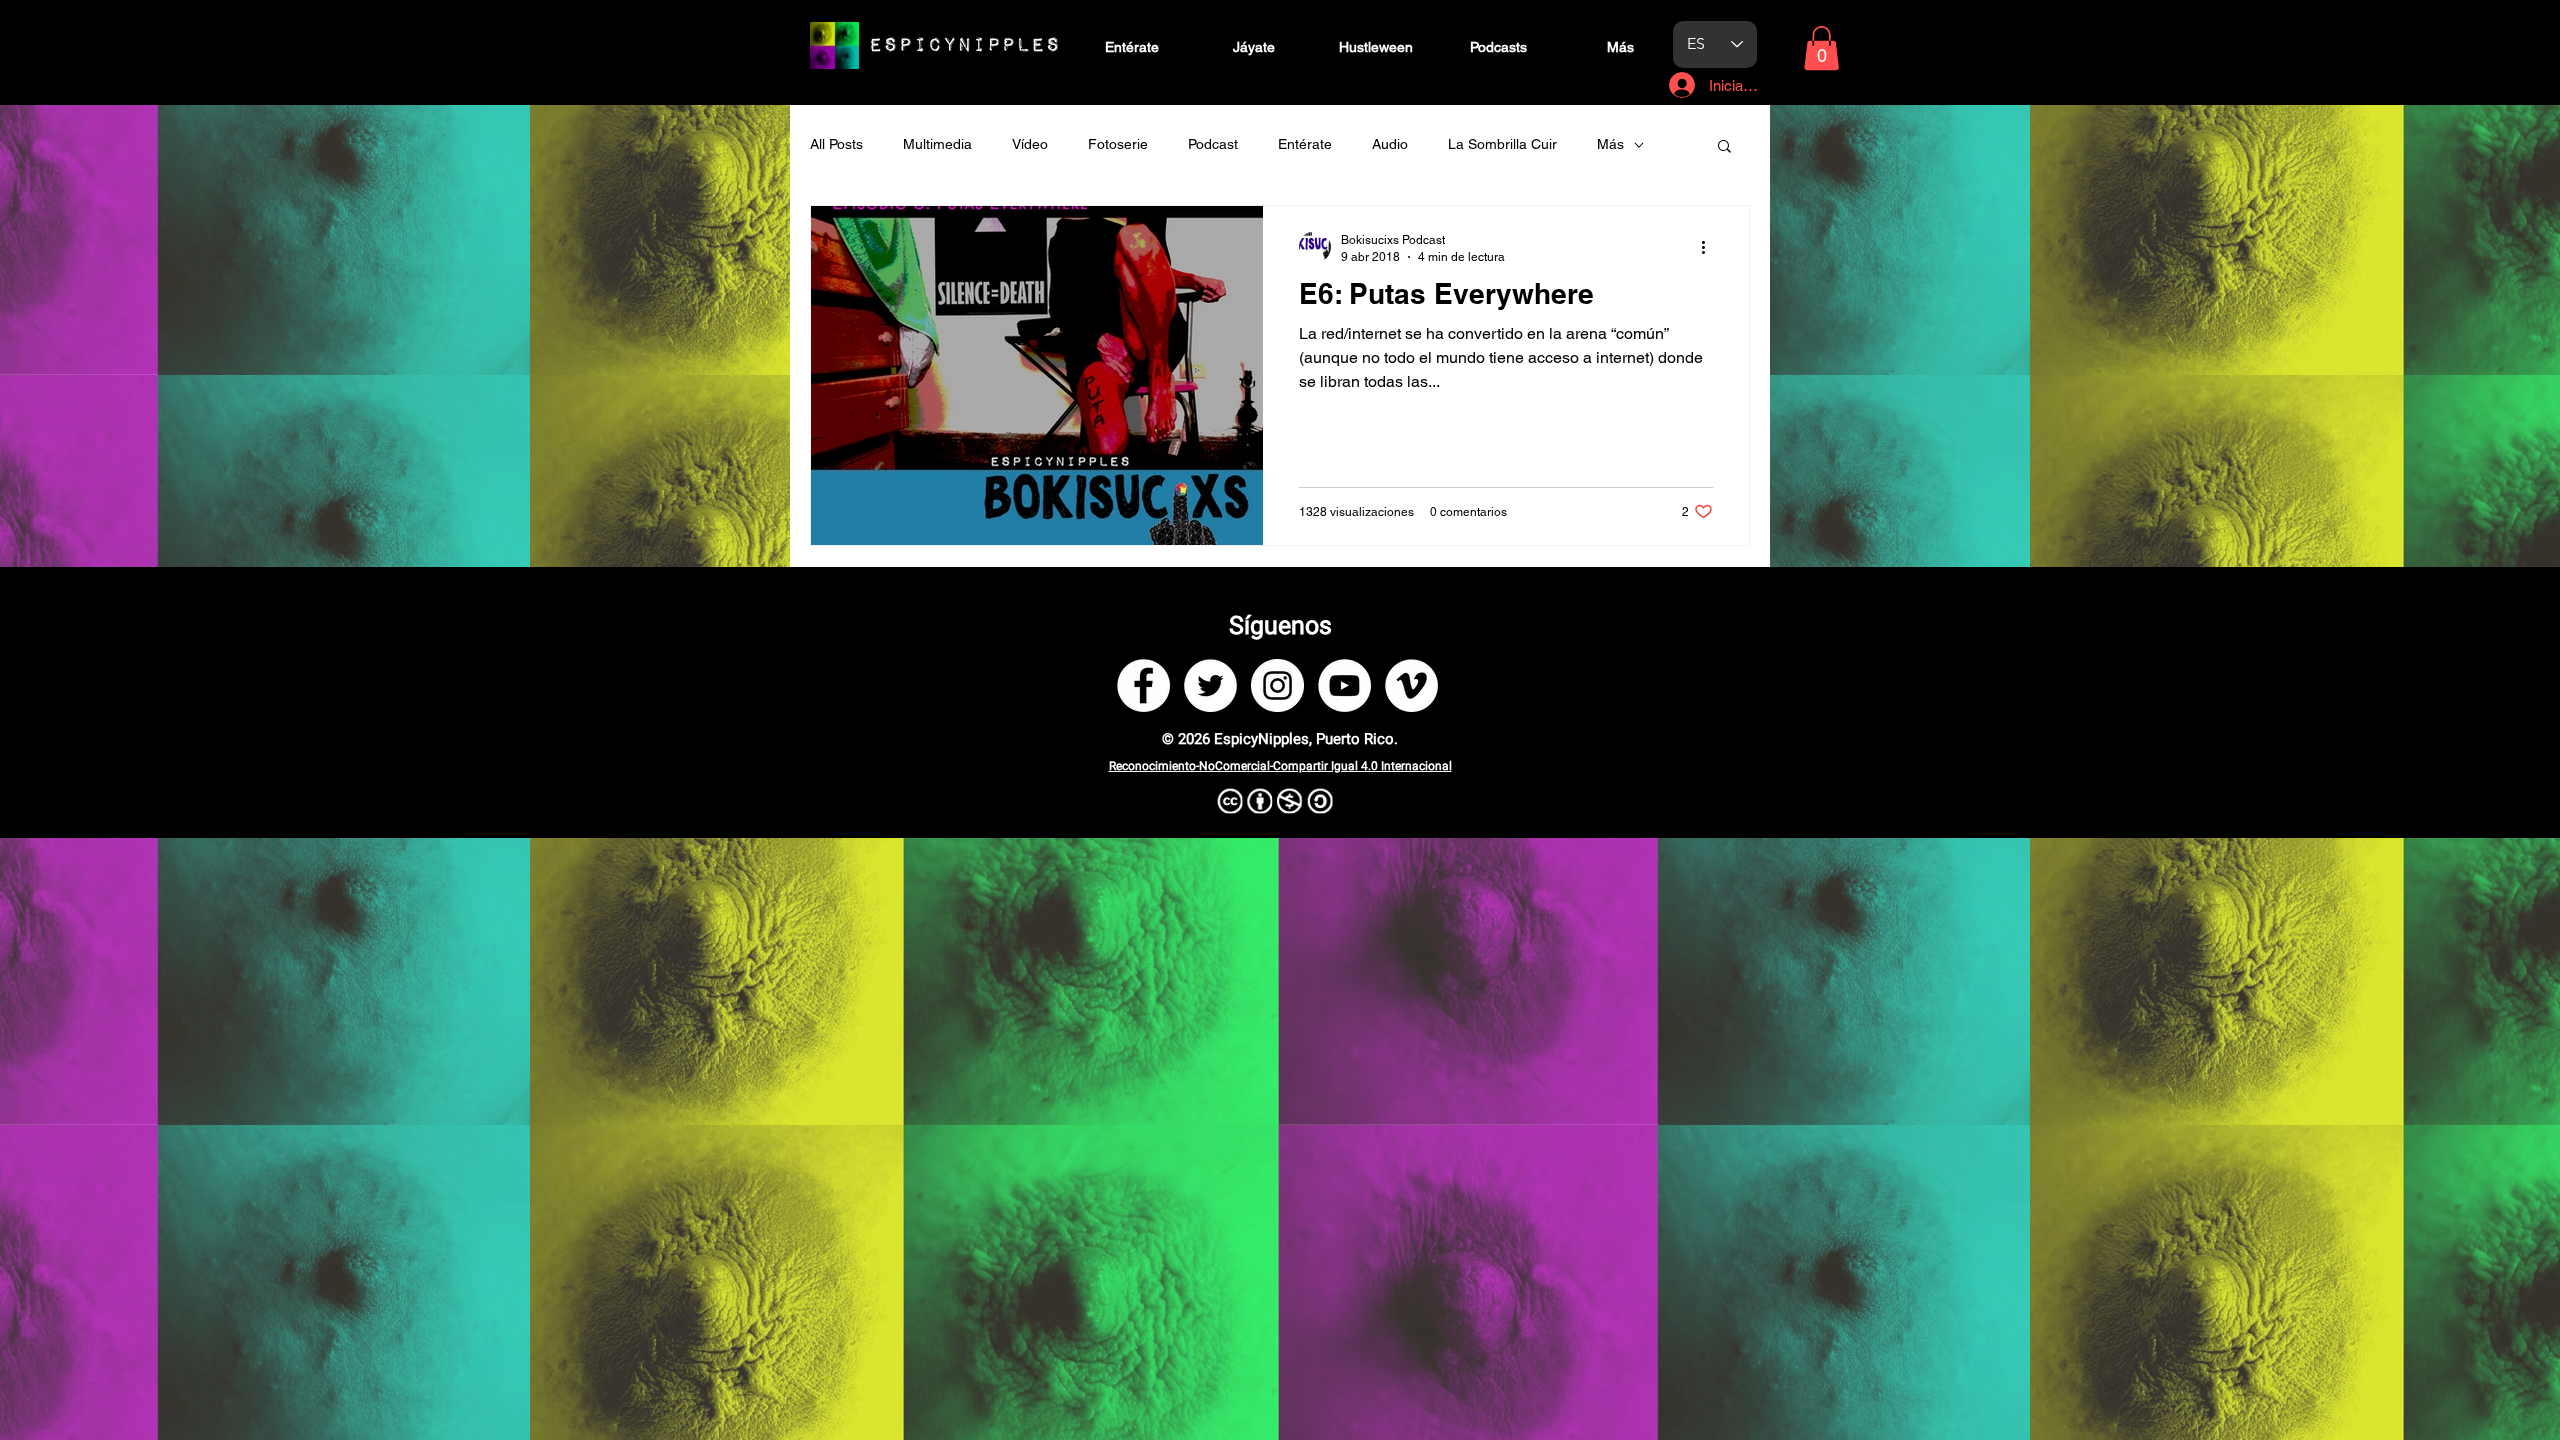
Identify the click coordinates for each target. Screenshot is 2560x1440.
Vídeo (1030, 144)
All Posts (836, 144)
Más (1610, 144)
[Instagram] (1277, 685)
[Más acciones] (1710, 247)
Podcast (1213, 144)
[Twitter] (1210, 685)
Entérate (1305, 144)
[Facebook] (1143, 685)
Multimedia (937, 144)
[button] (1821, 48)
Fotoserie (1118, 144)
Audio (1390, 144)
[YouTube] (1344, 685)
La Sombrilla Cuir (1502, 144)
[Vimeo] (1411, 685)
